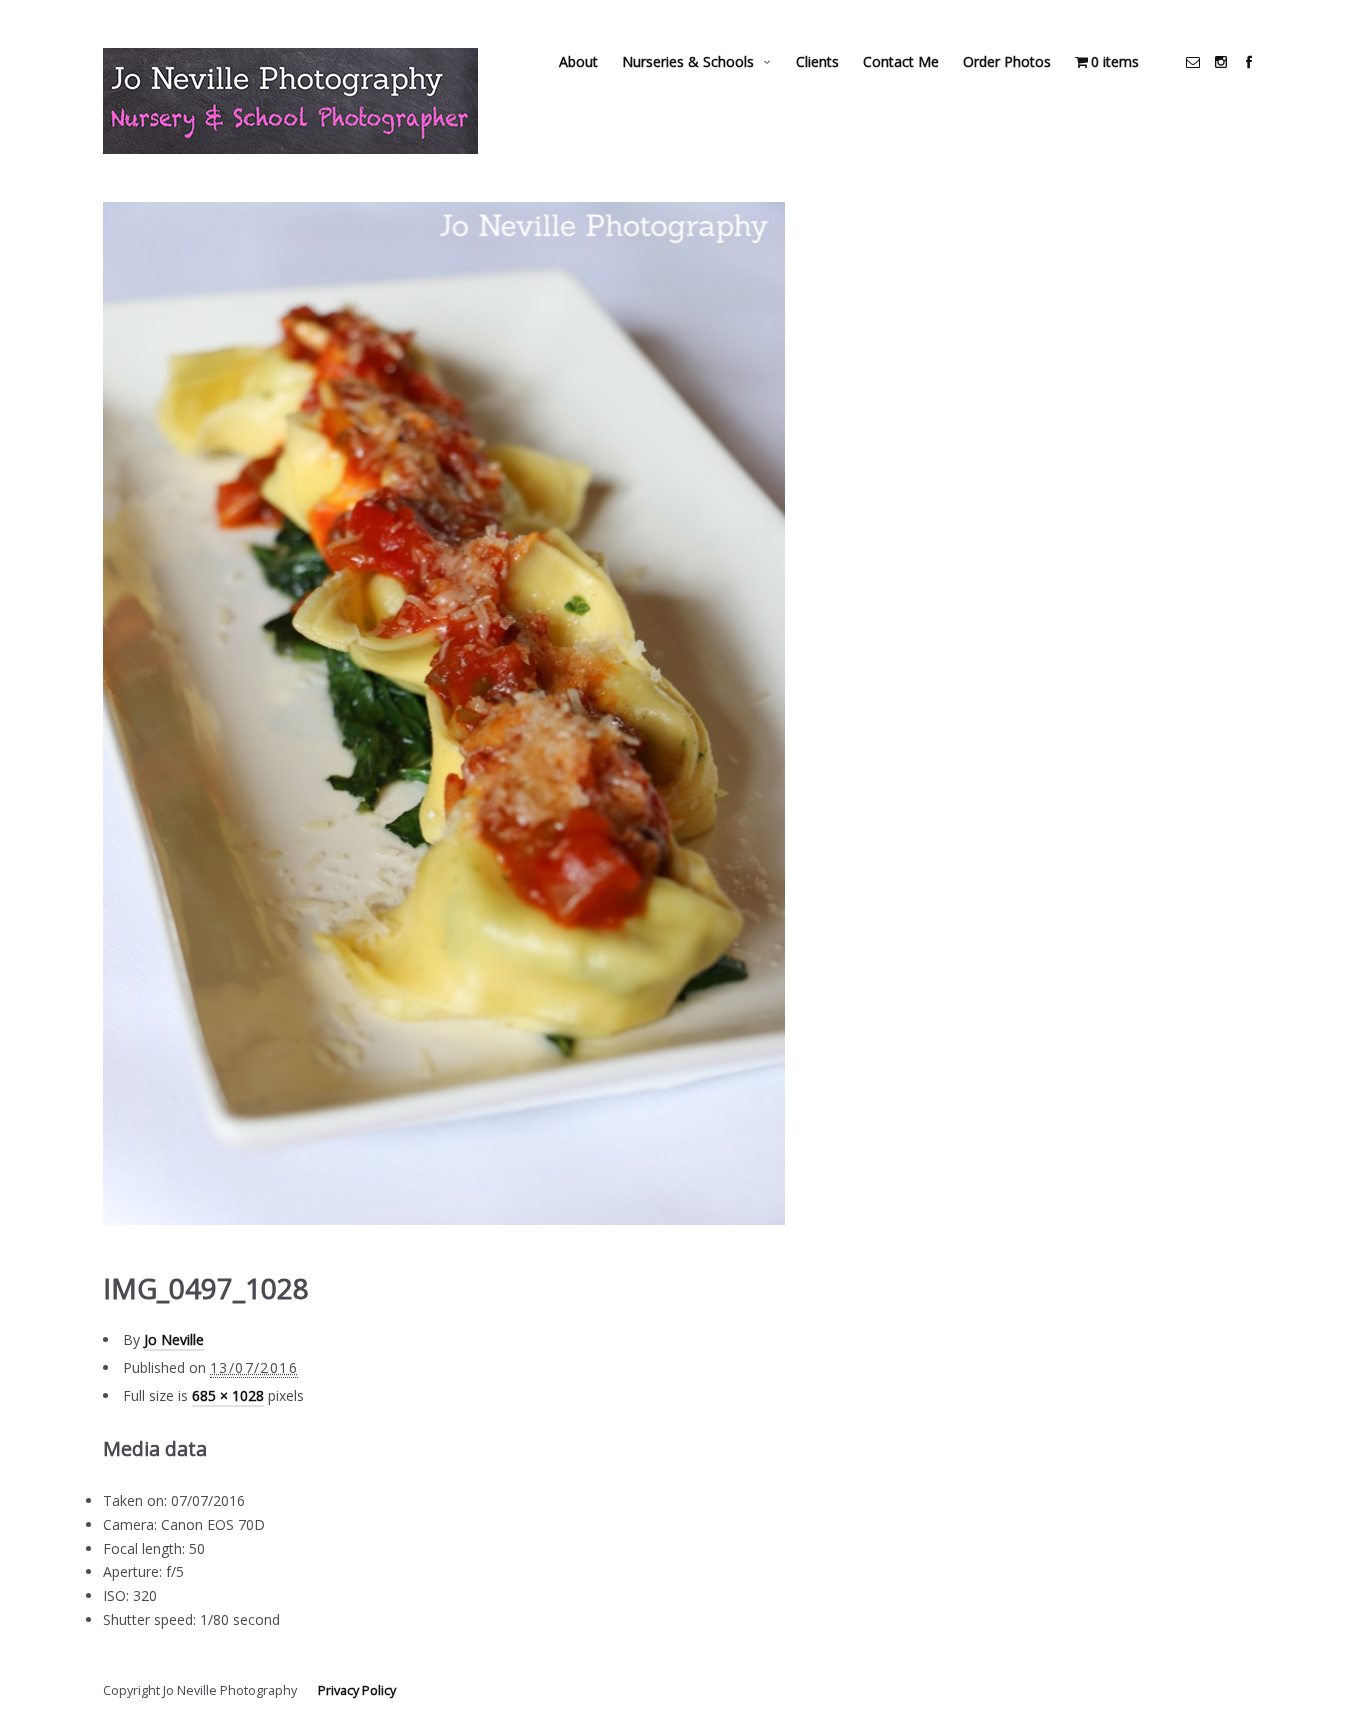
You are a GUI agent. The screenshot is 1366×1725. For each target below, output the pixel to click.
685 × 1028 (228, 1395)
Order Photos (1007, 61)
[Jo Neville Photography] (290, 101)
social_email (1193, 62)
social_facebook (1249, 62)
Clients (817, 61)
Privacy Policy (357, 1690)
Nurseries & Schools (688, 61)
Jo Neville (174, 1339)
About (578, 61)
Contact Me (901, 61)
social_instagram (1221, 62)
